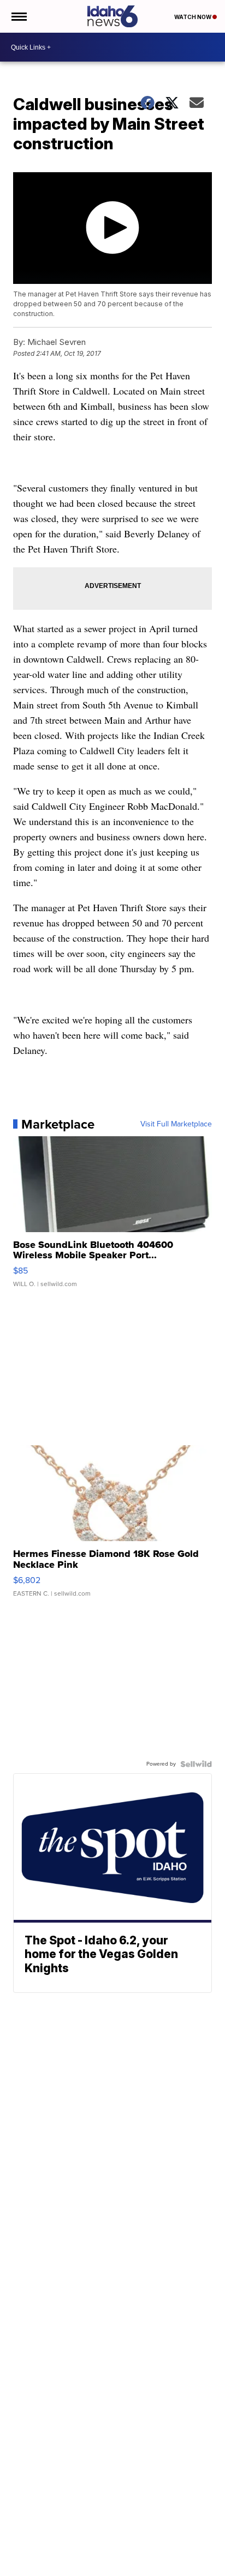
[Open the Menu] (18, 16)
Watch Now (193, 17)
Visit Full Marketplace (176, 1124)
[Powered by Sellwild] (196, 1764)
